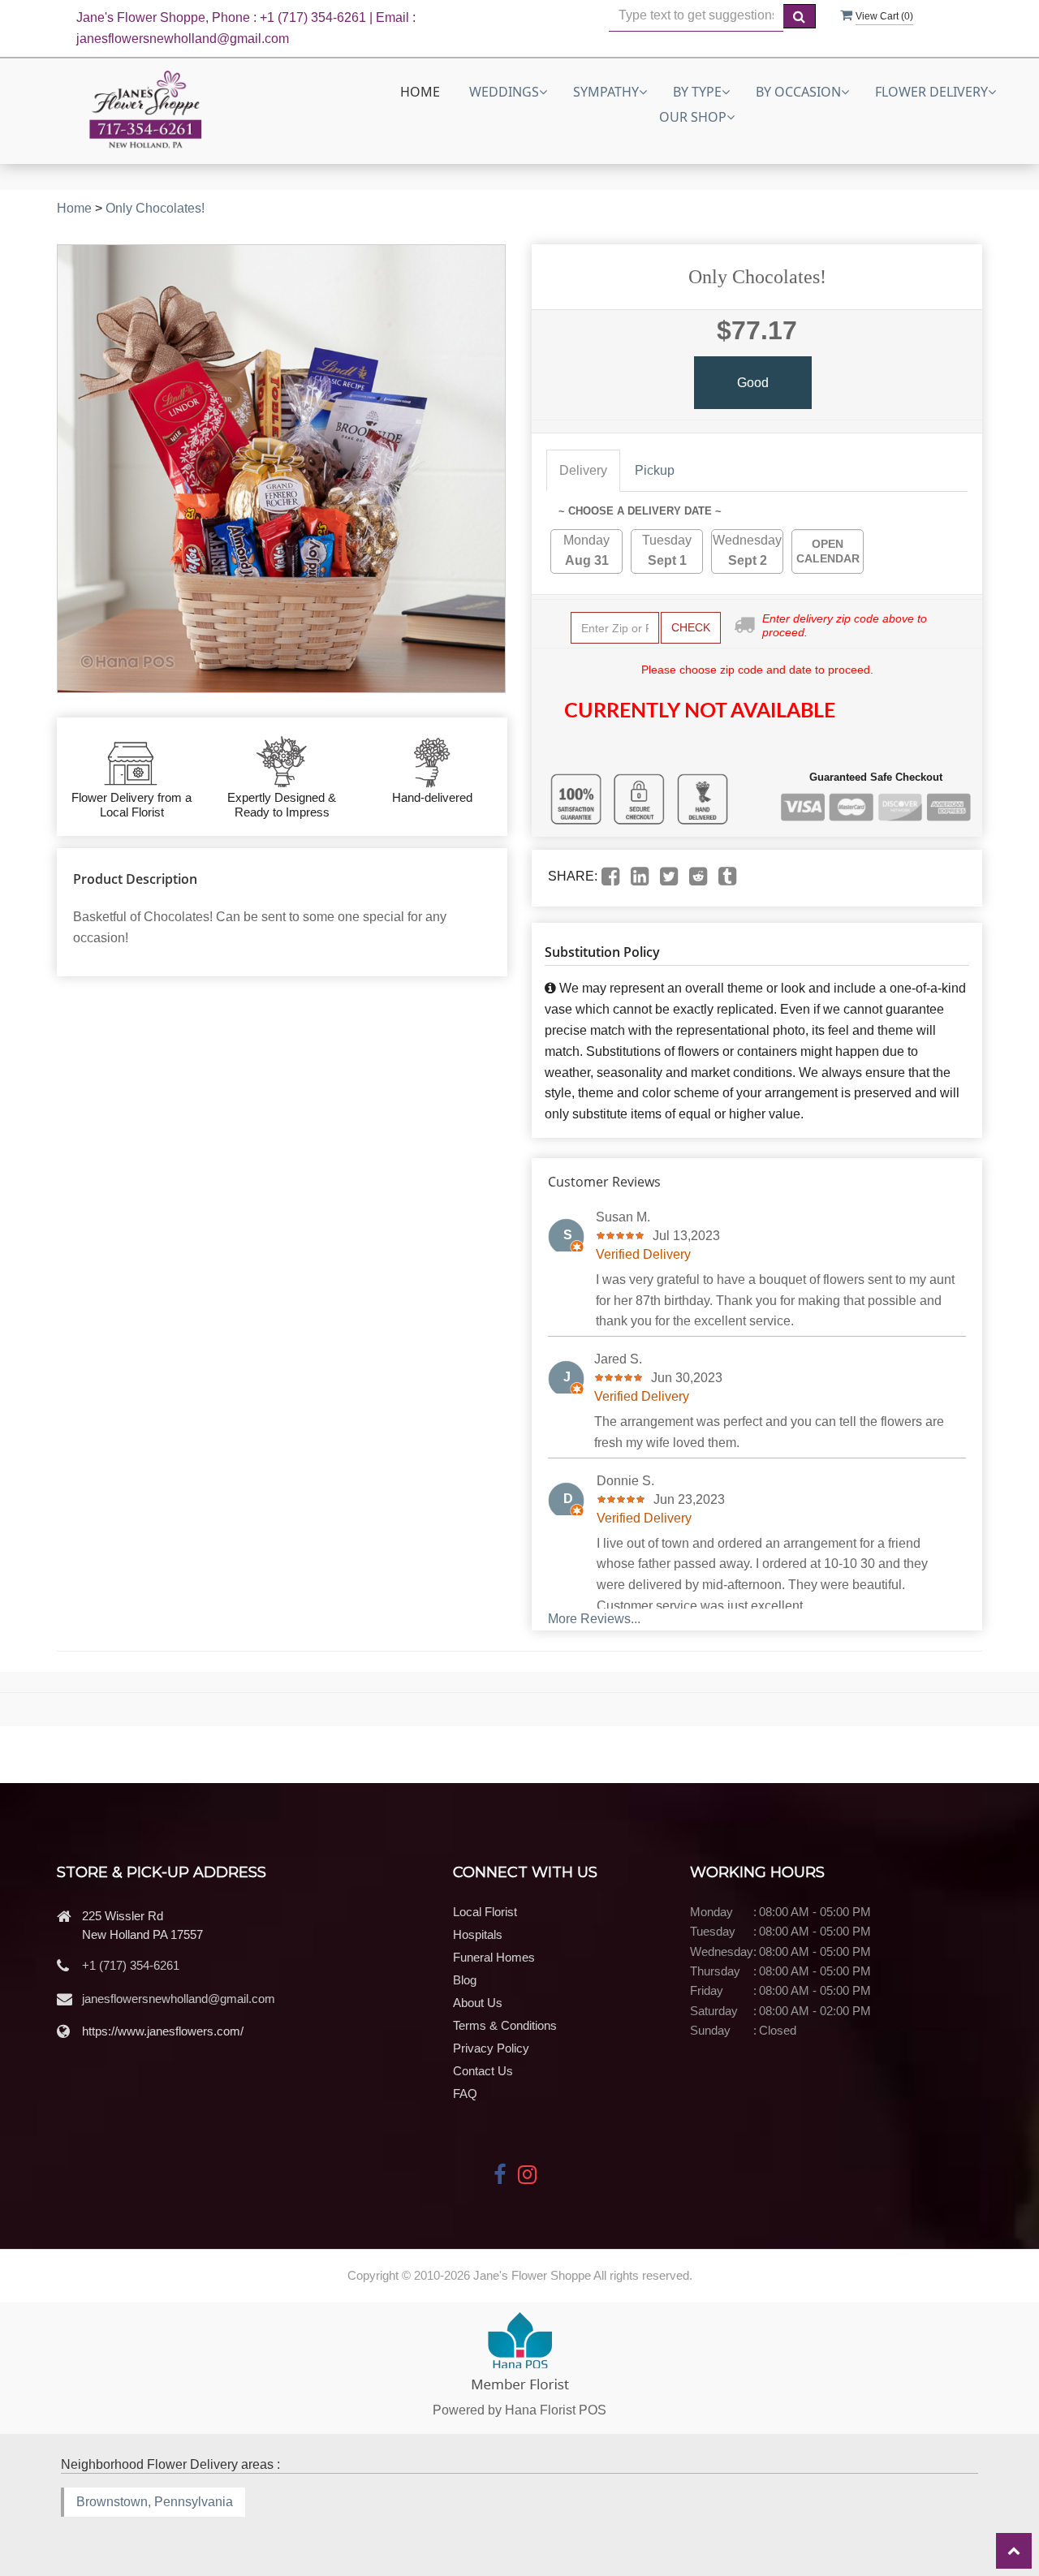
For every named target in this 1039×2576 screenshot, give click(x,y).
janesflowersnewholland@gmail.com (179, 1999)
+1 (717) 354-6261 (131, 1965)
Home (420, 92)
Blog (465, 1980)
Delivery (583, 470)
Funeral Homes (494, 1957)
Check (691, 627)
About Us (478, 2003)
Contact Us (483, 2071)
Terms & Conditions (505, 2025)
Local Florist (485, 1912)
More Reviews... (594, 1619)
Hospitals (478, 1934)
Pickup (655, 470)
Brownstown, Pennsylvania (155, 2502)
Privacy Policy (491, 2048)
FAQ (465, 2094)
